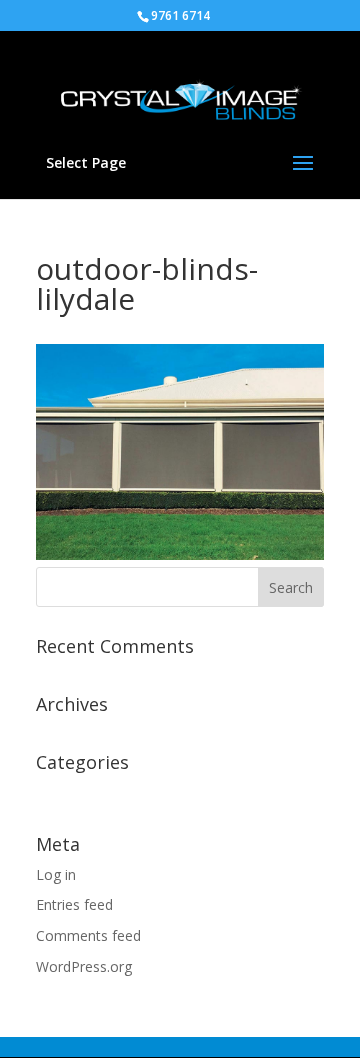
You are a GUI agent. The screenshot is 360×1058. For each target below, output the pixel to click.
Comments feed (88, 935)
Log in (56, 874)
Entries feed (74, 904)
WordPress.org (84, 966)
